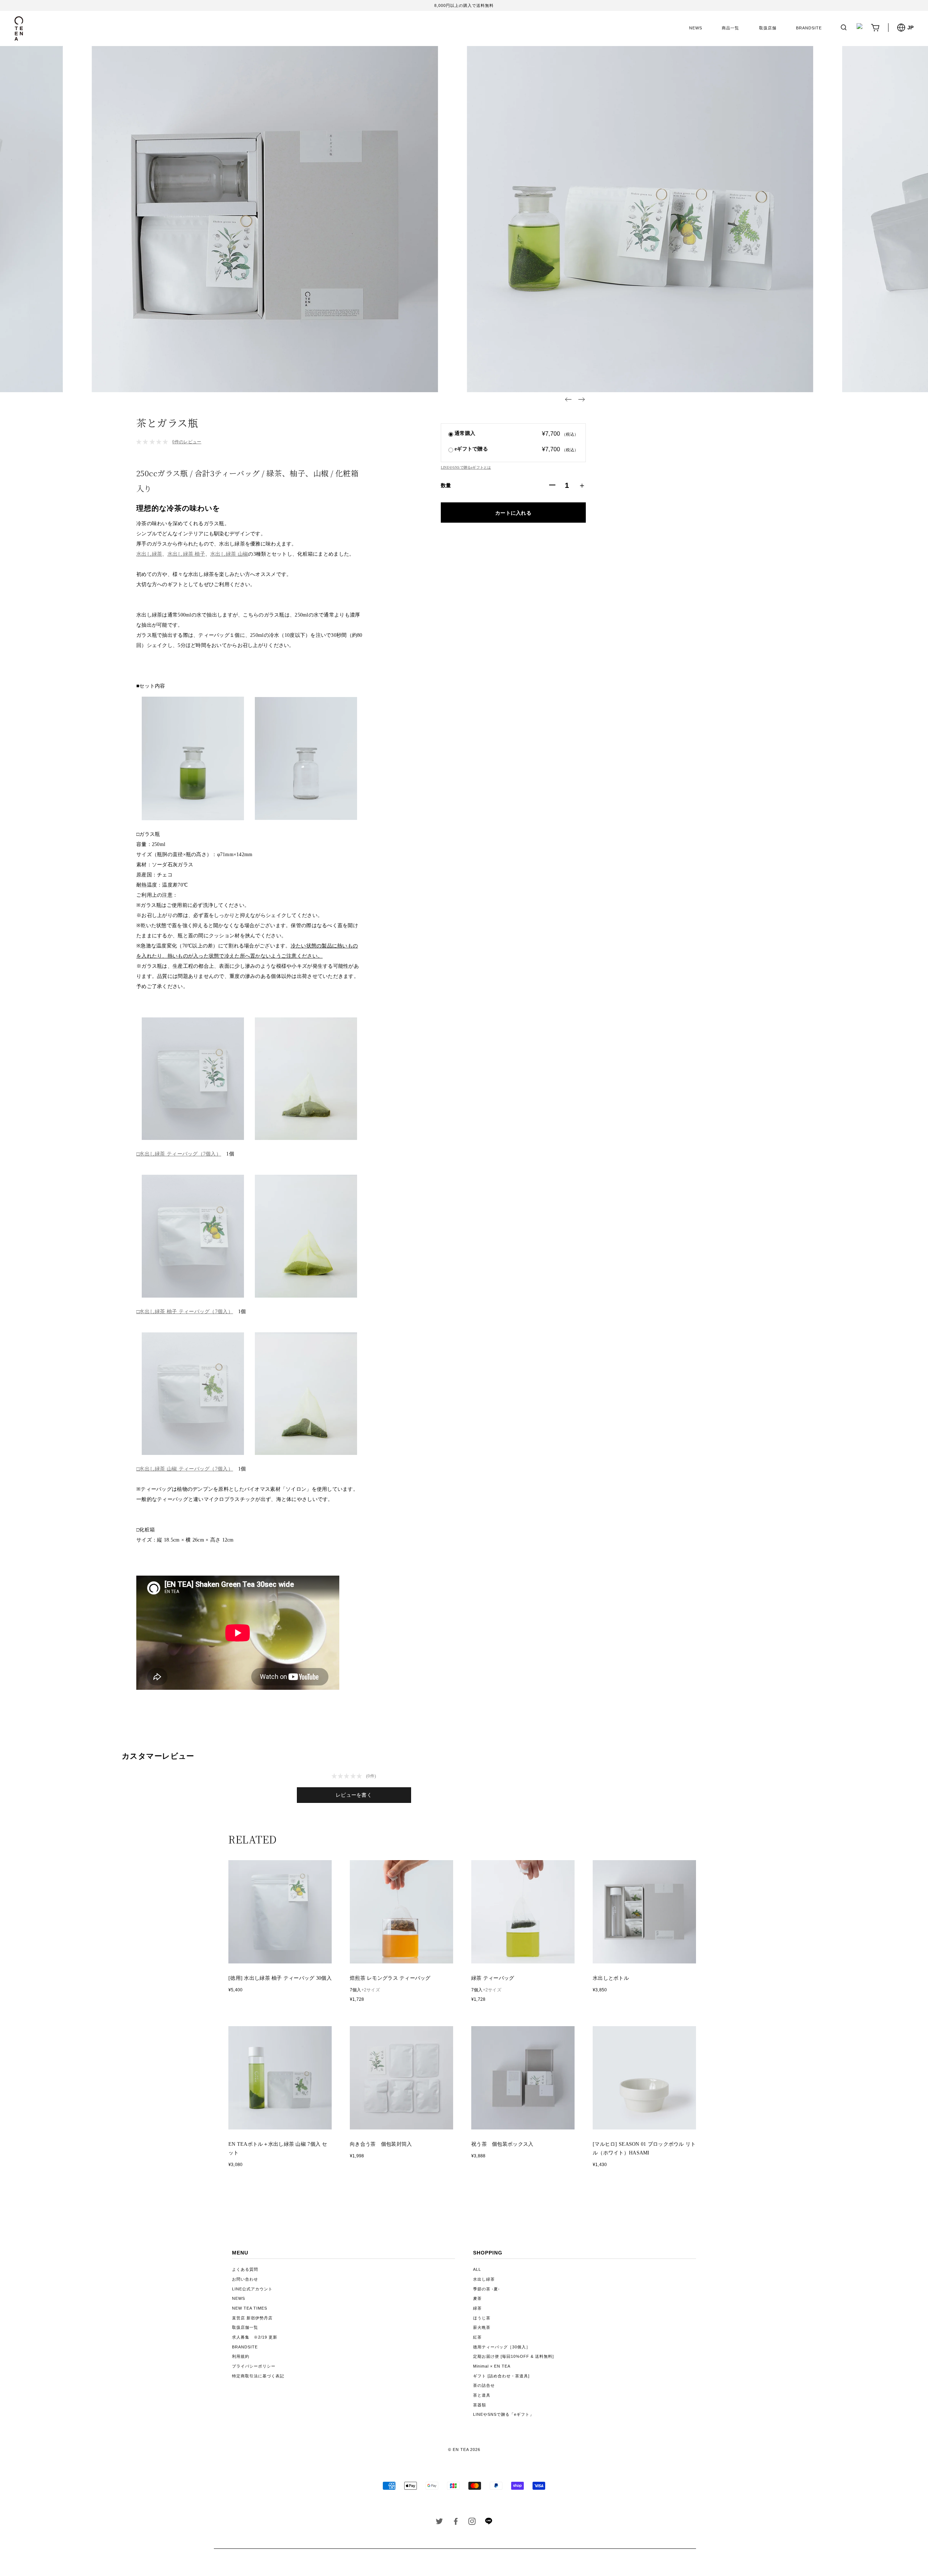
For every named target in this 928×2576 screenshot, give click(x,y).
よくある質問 (245, 2269)
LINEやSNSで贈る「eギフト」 (504, 2414)
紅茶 (477, 2337)
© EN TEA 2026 (464, 2450)
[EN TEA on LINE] (488, 2523)
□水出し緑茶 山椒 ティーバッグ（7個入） (185, 1469)
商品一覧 (730, 28)
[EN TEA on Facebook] (456, 2523)
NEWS (696, 28)
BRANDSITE (809, 28)
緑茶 (477, 2308)
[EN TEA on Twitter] (440, 2523)
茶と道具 (482, 2395)
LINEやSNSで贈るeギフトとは (466, 467)
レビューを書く (354, 1795)
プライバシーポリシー (254, 2366)
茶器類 (480, 2405)
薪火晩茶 (482, 2327)
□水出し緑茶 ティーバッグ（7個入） (179, 1154)
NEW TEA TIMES (250, 2308)
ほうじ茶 (482, 2318)
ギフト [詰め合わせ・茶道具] (501, 2376)
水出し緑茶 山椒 (229, 554)
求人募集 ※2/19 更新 (255, 2337)
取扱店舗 (768, 28)
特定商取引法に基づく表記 (258, 2376)
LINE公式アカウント (252, 2289)
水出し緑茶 (149, 554)
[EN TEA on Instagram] (472, 2523)
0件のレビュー (187, 442)
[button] (568, 399)
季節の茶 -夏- (486, 2289)
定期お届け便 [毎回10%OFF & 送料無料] (513, 2356)
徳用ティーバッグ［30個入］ (502, 2347)
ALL (477, 2269)
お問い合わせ (245, 2279)
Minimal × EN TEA (492, 2366)
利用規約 (241, 2356)
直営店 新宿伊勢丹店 (252, 2318)
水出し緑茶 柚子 (186, 554)
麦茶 (477, 2298)
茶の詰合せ (484, 2385)
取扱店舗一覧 (245, 2327)
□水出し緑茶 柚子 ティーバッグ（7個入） (185, 1312)
